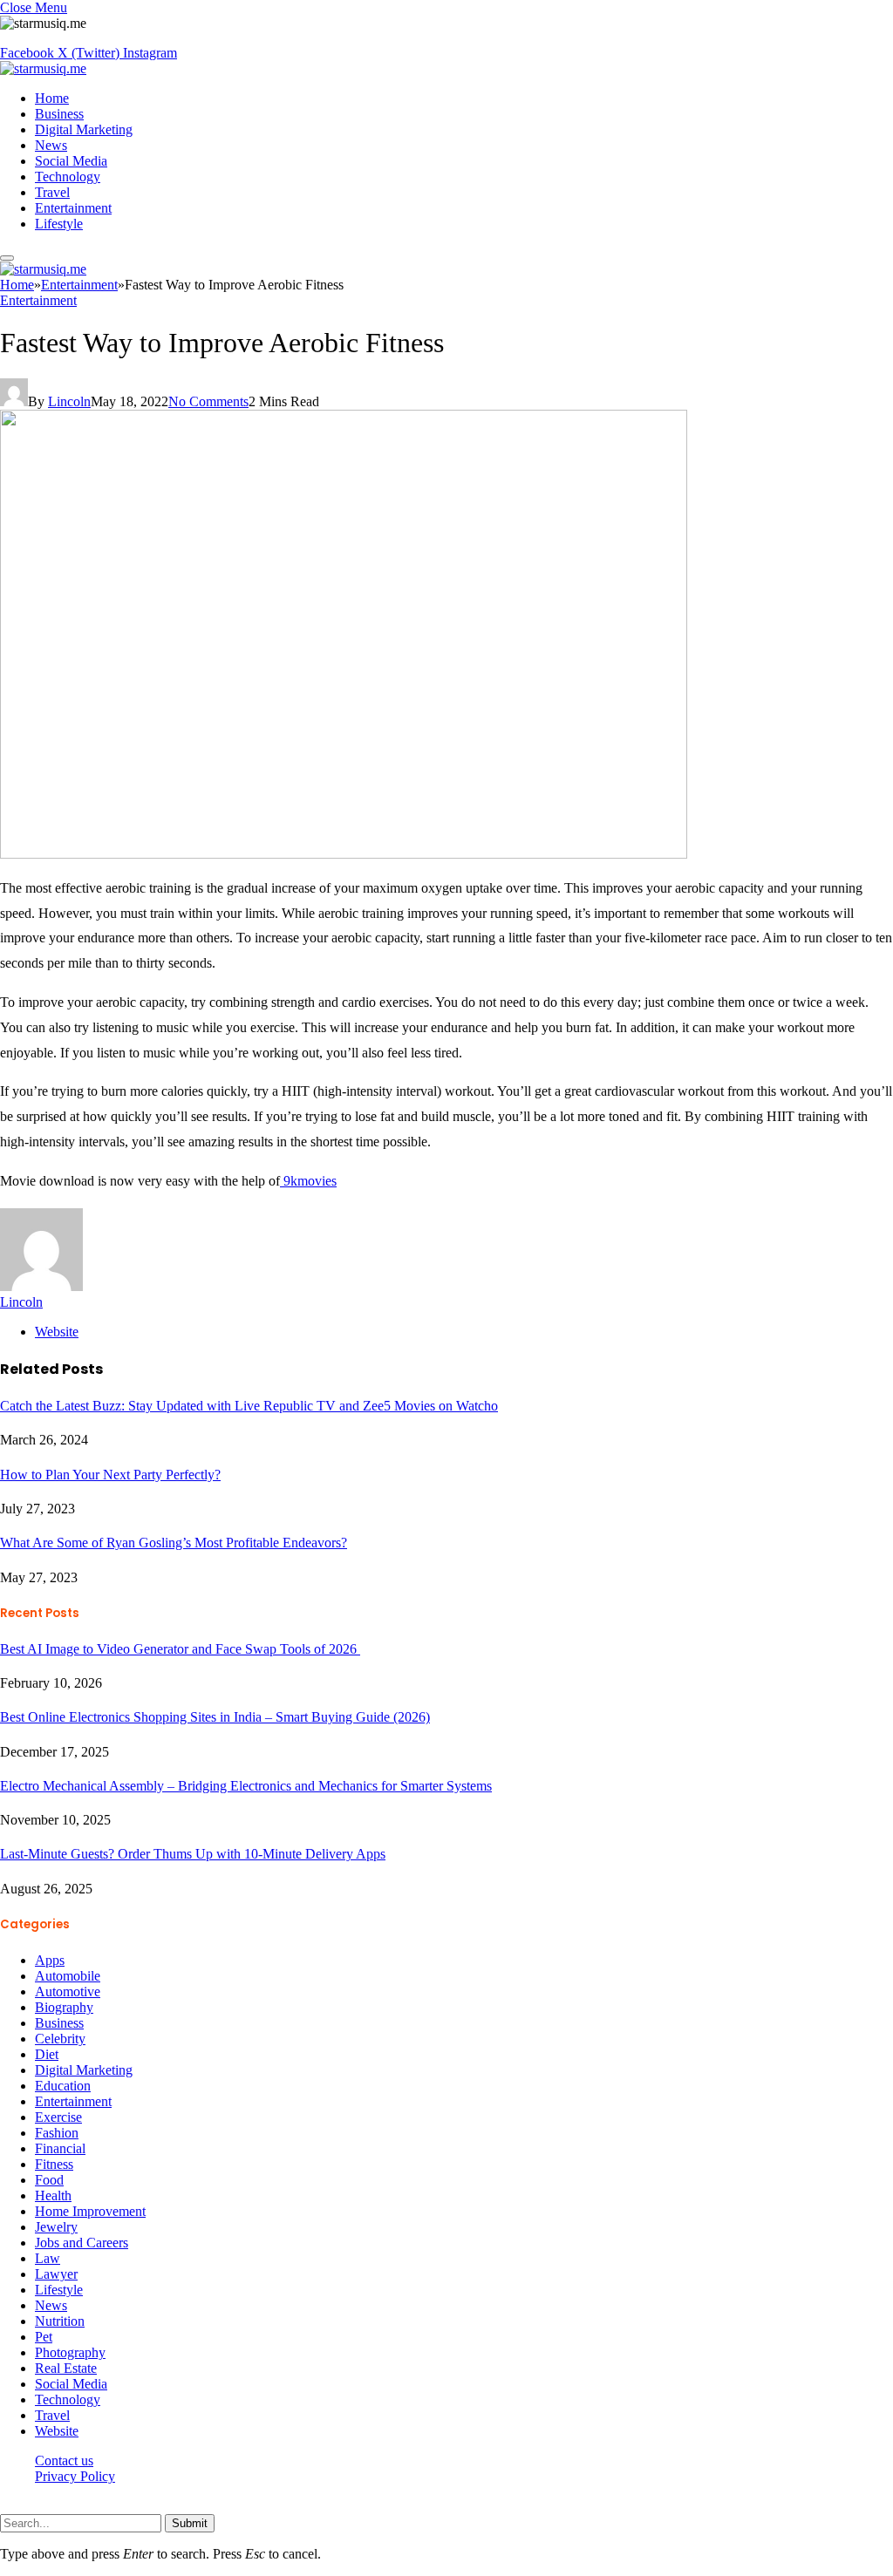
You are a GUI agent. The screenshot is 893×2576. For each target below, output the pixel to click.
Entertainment (73, 208)
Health (53, 2195)
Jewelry (56, 2227)
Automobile (68, 1976)
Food (49, 2180)
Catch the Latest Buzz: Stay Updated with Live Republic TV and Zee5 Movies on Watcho (249, 1406)
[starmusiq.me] (43, 68)
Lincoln (69, 401)
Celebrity (60, 2039)
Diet (47, 2054)
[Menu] (7, 258)
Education (63, 2086)
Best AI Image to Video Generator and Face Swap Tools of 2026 (180, 1649)
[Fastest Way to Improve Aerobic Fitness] (344, 854)
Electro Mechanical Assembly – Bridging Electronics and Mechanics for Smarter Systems (246, 1786)
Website (57, 2431)
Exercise (58, 2117)
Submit (190, 2523)
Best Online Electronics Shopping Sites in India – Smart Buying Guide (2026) (215, 1717)
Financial (60, 2148)
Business (59, 114)
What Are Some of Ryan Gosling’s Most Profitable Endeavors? (174, 1543)
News (51, 145)
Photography (70, 2352)
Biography (64, 2007)
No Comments (208, 401)
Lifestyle (59, 224)
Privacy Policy (75, 2476)
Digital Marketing (84, 129)
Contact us (64, 2460)
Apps (50, 1960)
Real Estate (66, 2368)
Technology (68, 177)
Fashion (57, 2133)
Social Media (71, 161)
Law (48, 2258)
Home (52, 98)
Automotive (68, 1991)
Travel (52, 192)
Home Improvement (90, 2211)
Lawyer (56, 2274)
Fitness (54, 2164)
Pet (44, 2337)
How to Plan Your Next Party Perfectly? (110, 1475)
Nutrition (60, 2321)
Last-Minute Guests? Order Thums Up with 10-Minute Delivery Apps (193, 1854)
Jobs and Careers (82, 2243)
